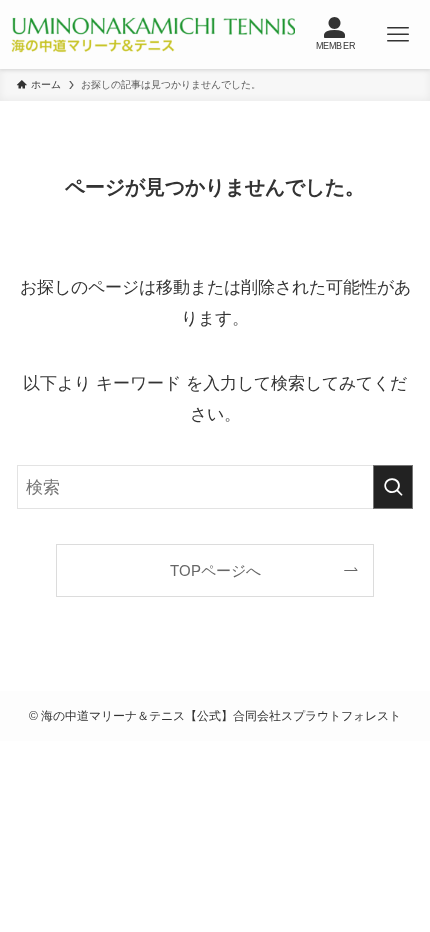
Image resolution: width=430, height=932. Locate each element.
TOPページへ (215, 570)
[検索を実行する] (393, 487)
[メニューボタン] (398, 34)
